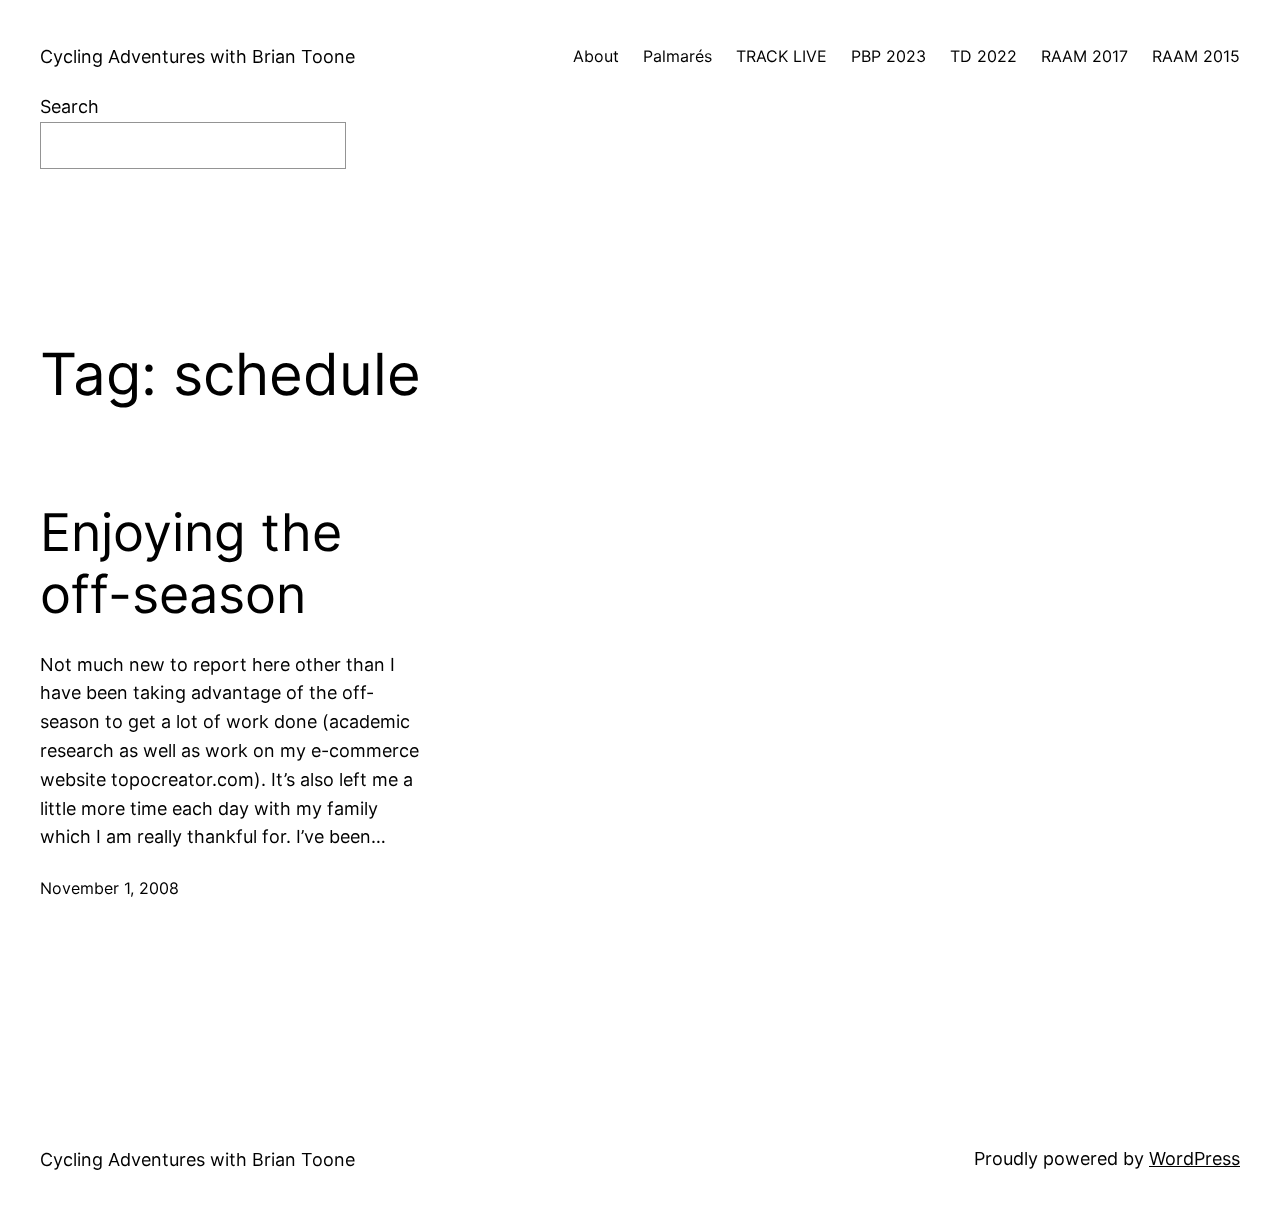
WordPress (1194, 1158)
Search (69, 106)
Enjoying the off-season (191, 564)
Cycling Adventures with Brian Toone (197, 56)
